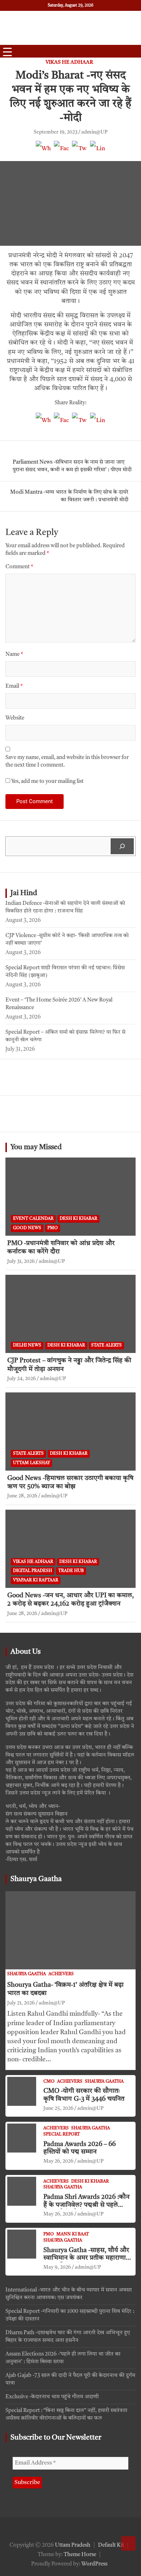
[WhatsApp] (43, 152)
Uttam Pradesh (73, 2545)
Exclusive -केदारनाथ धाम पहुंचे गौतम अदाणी (52, 2397)
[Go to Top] (128, 2543)
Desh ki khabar (78, 1219)
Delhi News (27, 1345)
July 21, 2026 (21, 2003)
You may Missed (36, 1147)
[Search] (122, 846)
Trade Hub (71, 1571)
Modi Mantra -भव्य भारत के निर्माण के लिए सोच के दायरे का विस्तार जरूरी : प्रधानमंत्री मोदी (69, 496)
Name (14, 655)
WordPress (94, 2564)
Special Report (62, 2134)
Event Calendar (33, 1219)
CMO (49, 2082)
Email (14, 686)
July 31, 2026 (21, 1261)
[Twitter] (80, 152)
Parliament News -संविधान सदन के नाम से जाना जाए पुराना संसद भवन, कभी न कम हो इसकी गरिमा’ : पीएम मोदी (72, 466)
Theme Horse (80, 2555)
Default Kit (111, 2545)
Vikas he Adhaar (69, 62)
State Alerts (106, 1345)
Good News (27, 1228)
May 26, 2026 (58, 2161)
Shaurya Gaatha (36, 1879)
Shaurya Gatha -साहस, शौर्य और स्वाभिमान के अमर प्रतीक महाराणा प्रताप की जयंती (86, 2258)
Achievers (61, 1974)
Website (15, 718)
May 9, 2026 (57, 2267)
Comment (19, 567)
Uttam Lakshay (31, 1463)
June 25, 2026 (58, 2108)
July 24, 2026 (22, 1379)
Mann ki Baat (73, 2234)
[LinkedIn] (98, 152)
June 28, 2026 (22, 1496)
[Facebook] (61, 152)
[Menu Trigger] (7, 52)
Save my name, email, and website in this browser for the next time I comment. (67, 762)
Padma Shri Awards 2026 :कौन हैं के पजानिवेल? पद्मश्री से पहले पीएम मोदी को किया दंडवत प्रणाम (86, 2205)
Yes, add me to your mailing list (47, 782)
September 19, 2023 (55, 132)
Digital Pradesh (33, 1571)
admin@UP (94, 132)
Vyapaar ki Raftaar (36, 1580)
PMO (53, 1228)
